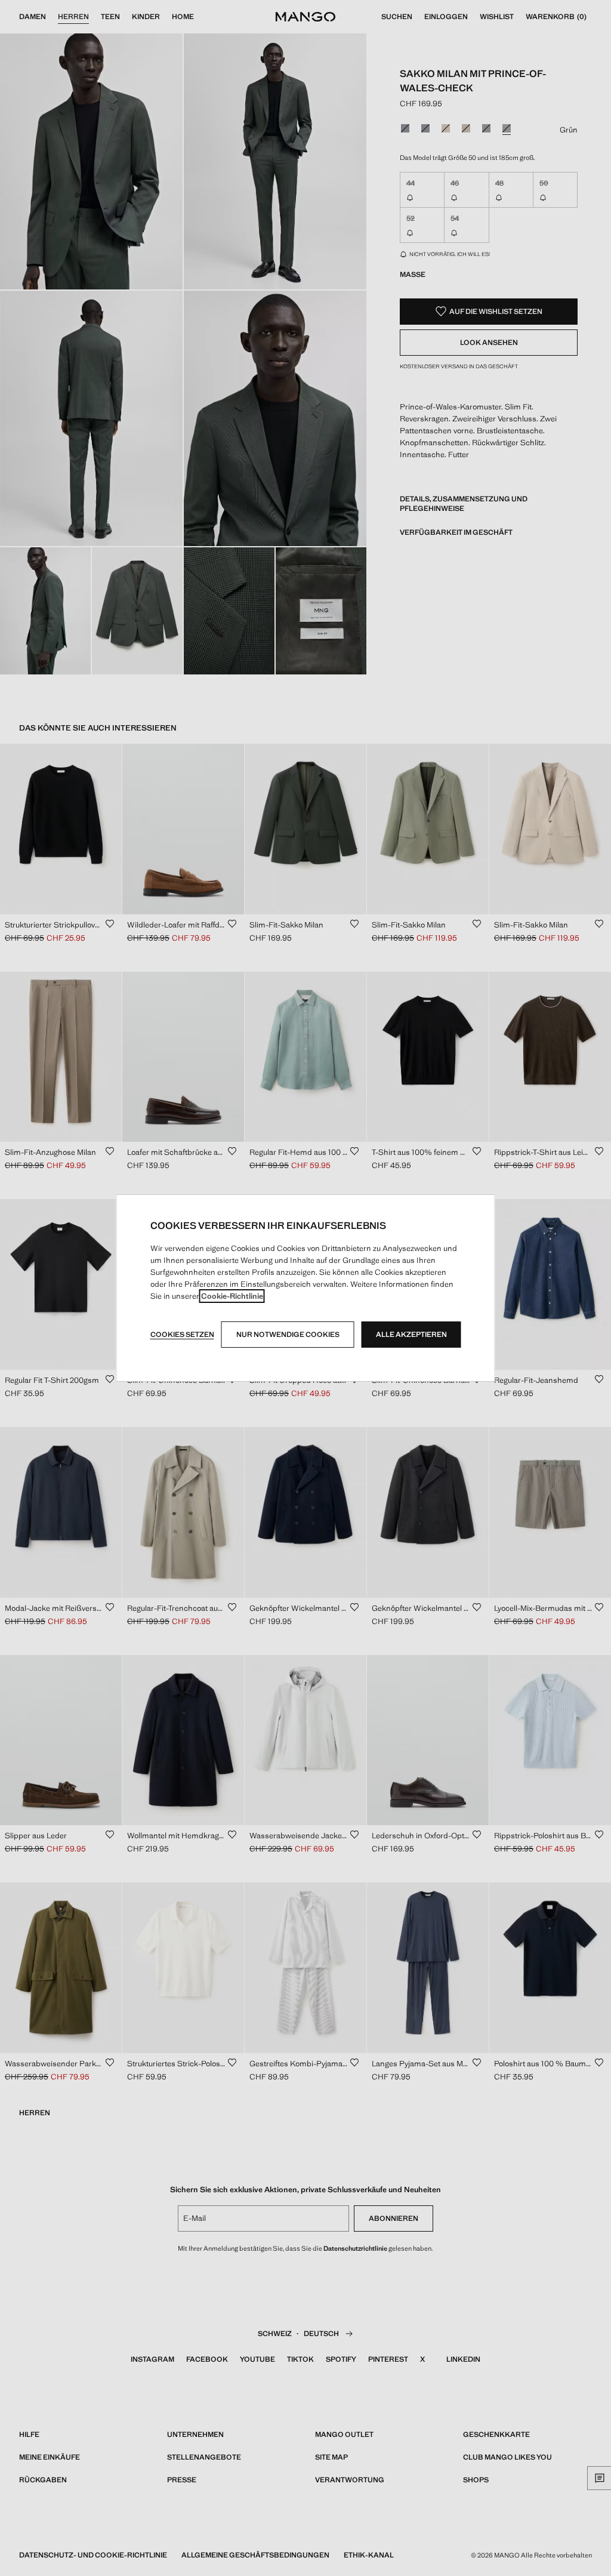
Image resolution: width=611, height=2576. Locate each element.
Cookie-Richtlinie (232, 1296)
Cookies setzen (182, 1335)
